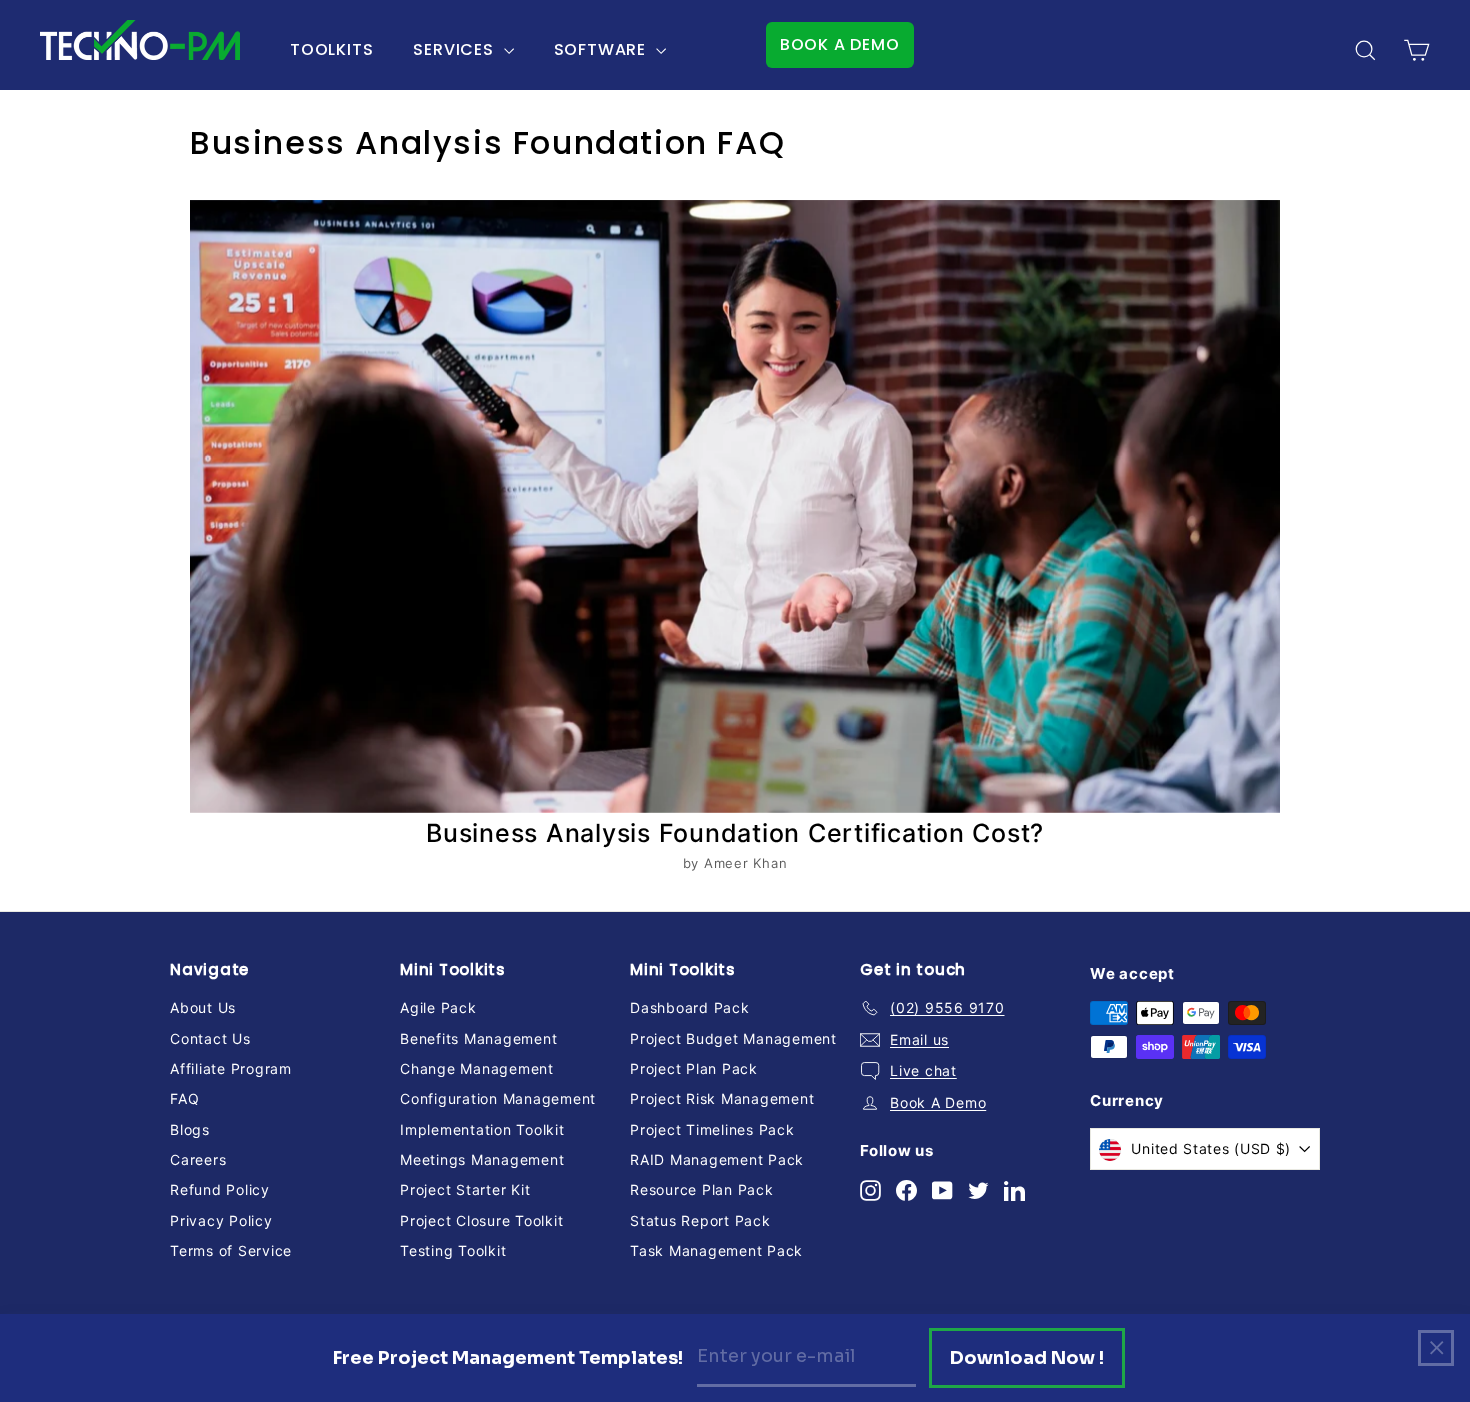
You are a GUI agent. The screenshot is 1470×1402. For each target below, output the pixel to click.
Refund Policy (220, 1189)
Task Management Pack (716, 1250)
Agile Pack (438, 1007)
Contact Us (210, 1038)
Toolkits (331, 49)
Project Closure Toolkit (481, 1220)
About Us (203, 1007)
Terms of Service (231, 1250)
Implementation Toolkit (482, 1129)
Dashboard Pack (690, 1007)
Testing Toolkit (453, 1250)
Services (455, 49)
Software (602, 49)
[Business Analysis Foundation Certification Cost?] (735, 506)
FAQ (184, 1098)
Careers (198, 1159)
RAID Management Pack (717, 1159)
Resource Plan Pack (702, 1189)
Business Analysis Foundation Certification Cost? (735, 833)
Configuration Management (498, 1098)
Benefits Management (478, 1038)
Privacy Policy (221, 1220)
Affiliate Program (231, 1068)
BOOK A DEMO (840, 44)
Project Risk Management (722, 1098)
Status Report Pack (700, 1220)
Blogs (190, 1129)
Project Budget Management (733, 1038)
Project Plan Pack (694, 1068)
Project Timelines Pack (712, 1129)
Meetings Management (482, 1159)
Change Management (477, 1068)
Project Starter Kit (465, 1189)
